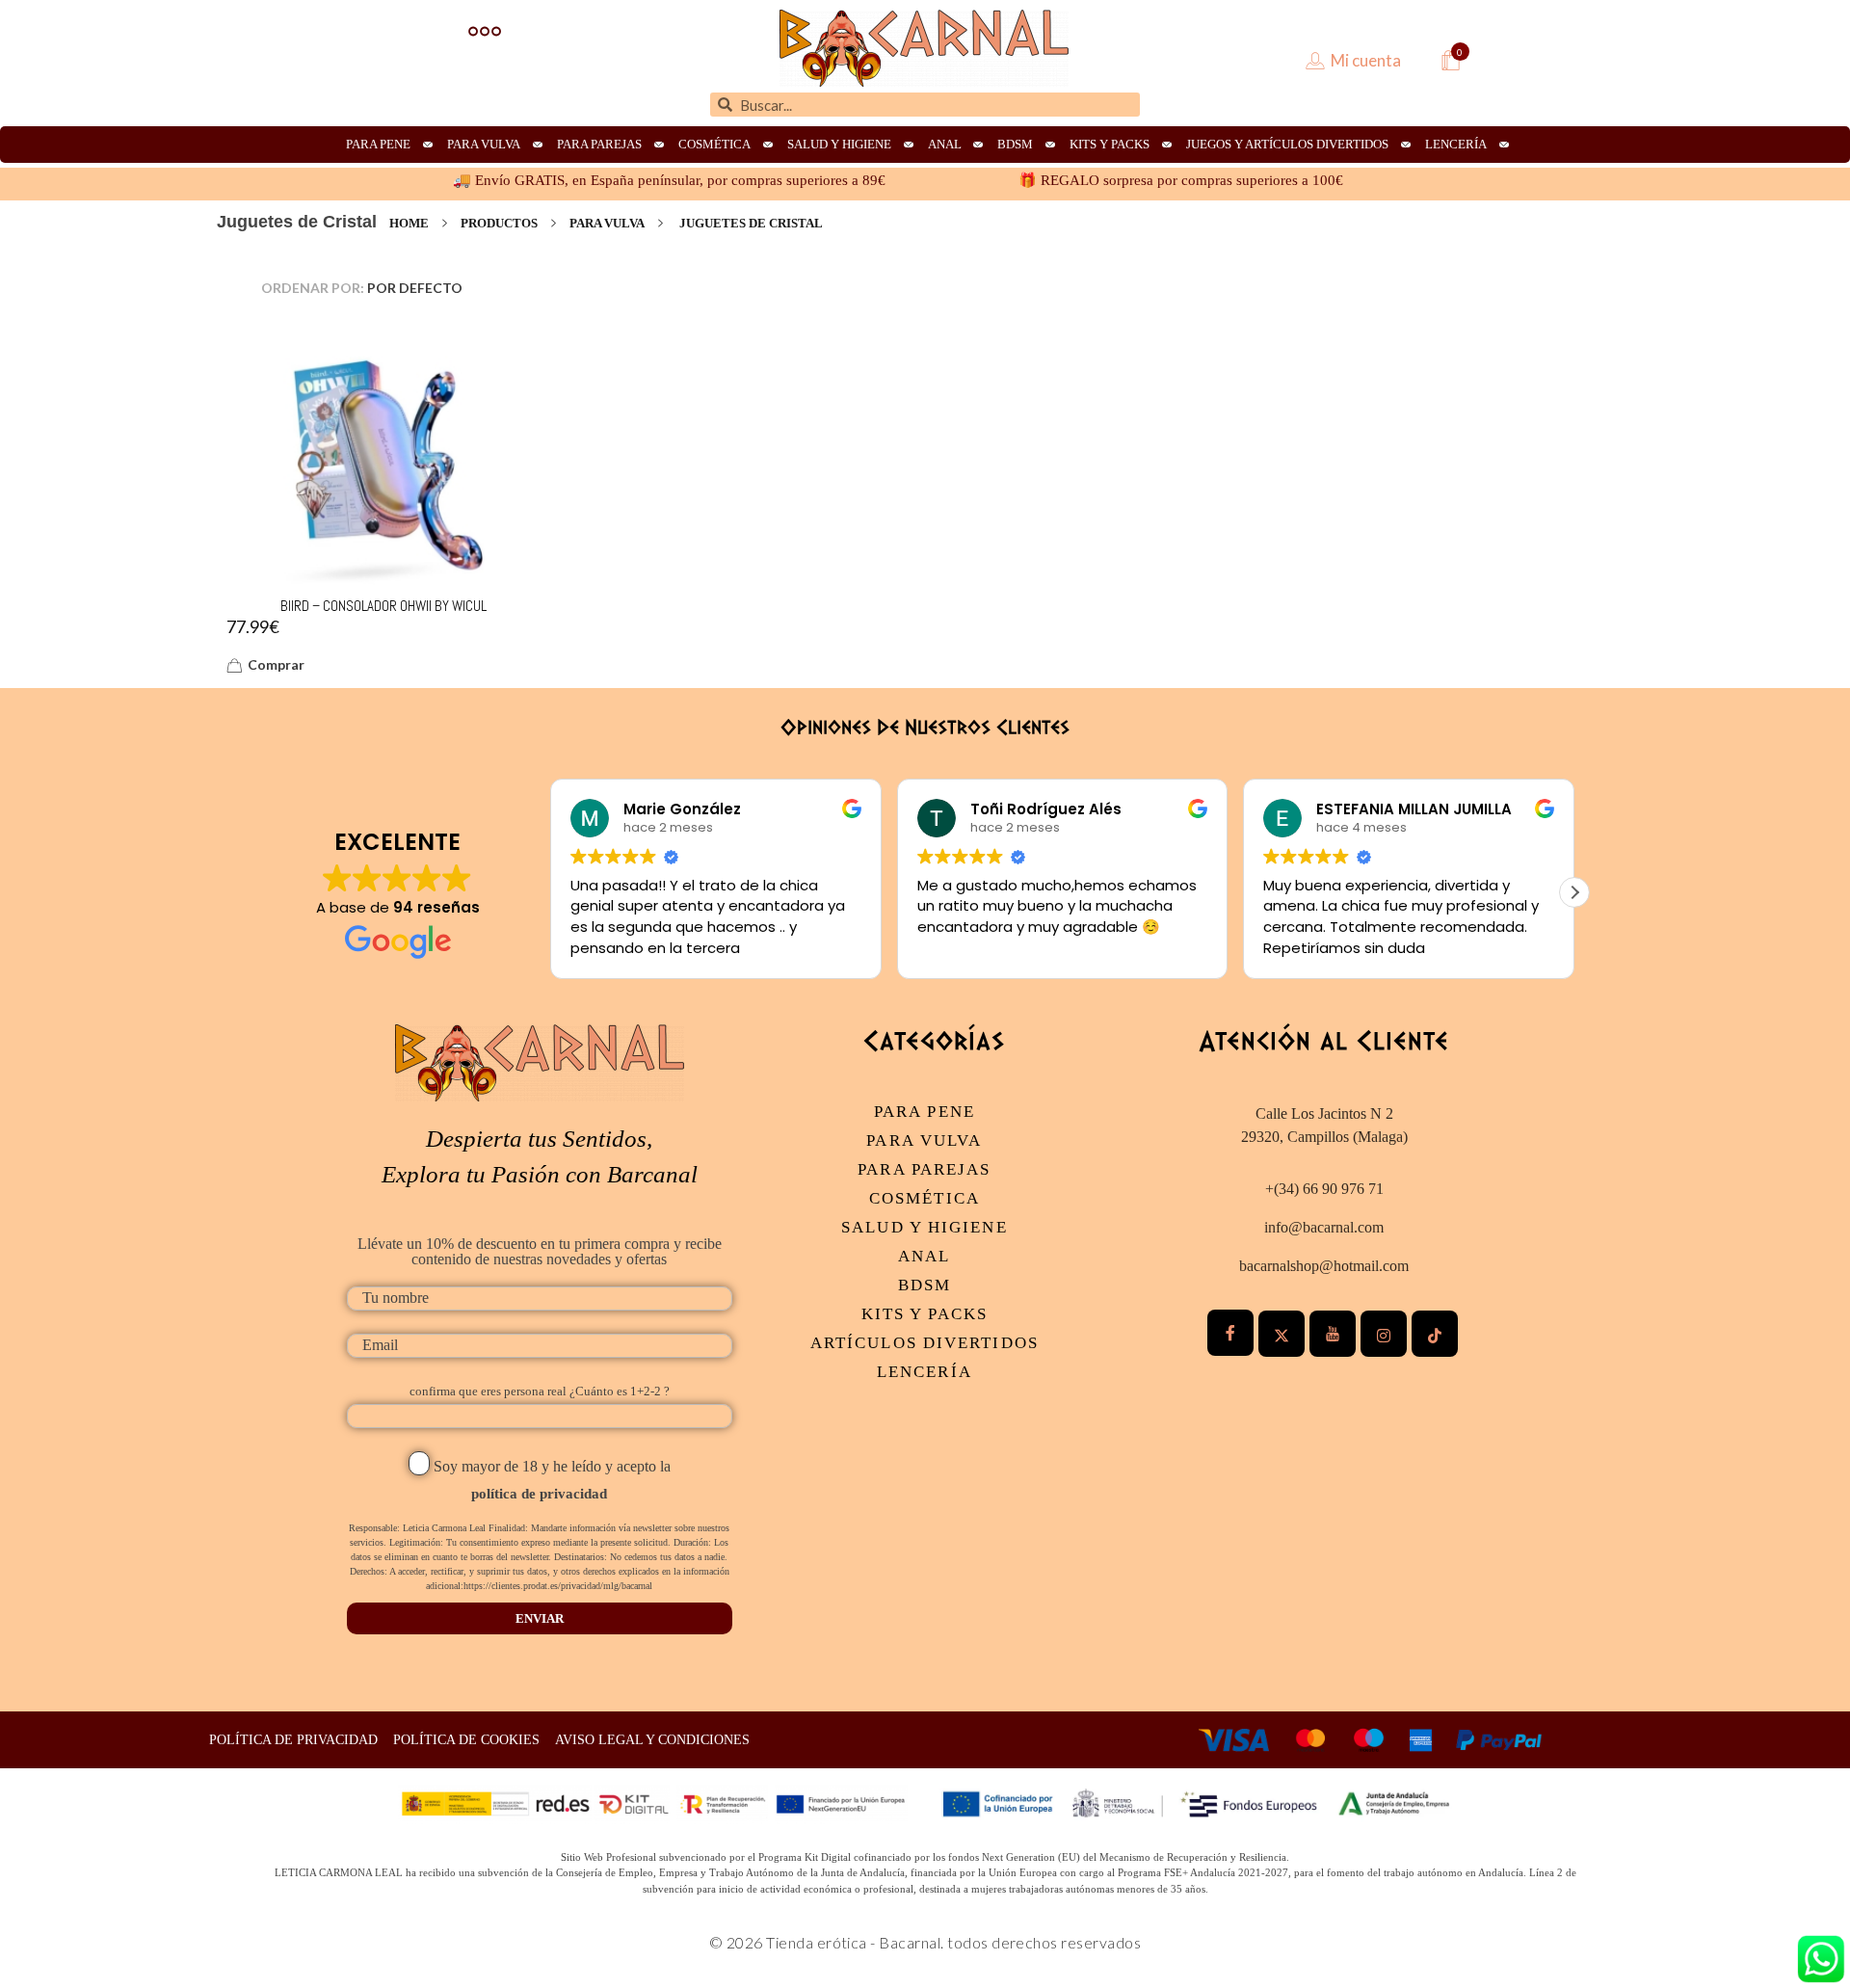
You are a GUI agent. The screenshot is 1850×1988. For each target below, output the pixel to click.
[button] (1574, 892)
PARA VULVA (607, 223)
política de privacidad (539, 1494)
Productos (499, 223)
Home (409, 223)
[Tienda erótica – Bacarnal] (924, 48)
